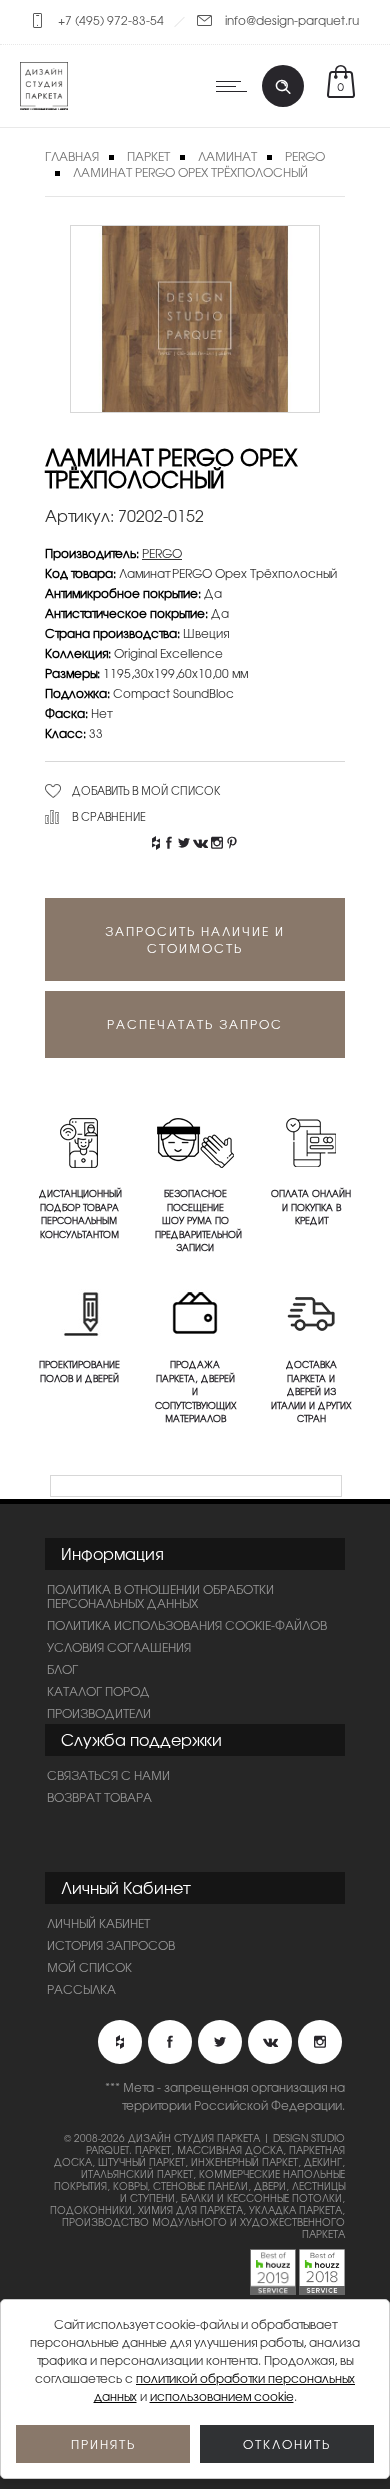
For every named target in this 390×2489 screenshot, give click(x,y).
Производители (99, 1713)
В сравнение (109, 816)
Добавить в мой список (146, 790)
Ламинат (227, 156)
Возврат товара (99, 1797)
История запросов (111, 1945)
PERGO (162, 553)
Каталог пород (98, 1691)
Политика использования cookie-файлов (187, 1625)
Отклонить (287, 2444)
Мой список (89, 1967)
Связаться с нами (108, 1775)
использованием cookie (222, 2396)
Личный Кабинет (98, 1923)
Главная (72, 156)
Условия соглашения (119, 1647)
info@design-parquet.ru (292, 20)
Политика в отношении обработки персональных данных (160, 1596)
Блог (62, 1669)
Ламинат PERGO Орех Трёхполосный (190, 172)
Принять (103, 2444)
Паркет (148, 156)
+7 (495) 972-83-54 (111, 20)
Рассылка (81, 1989)
